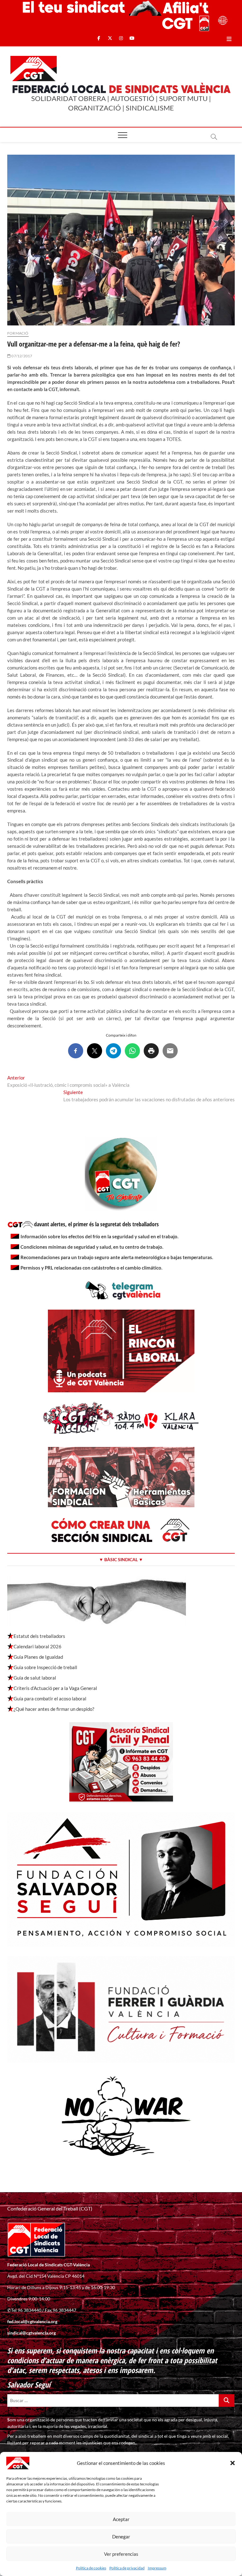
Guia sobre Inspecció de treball (45, 1667)
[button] (233, 2463)
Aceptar (121, 2519)
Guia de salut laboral (35, 1678)
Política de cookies (91, 2568)
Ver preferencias (121, 2554)
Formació (18, 333)
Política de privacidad (127, 2568)
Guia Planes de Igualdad (38, 1657)
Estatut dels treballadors (39, 1636)
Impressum (157, 2568)
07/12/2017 (21, 356)
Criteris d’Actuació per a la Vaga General (55, 1688)
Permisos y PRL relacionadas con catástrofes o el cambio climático (91, 1268)
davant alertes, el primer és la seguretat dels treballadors (96, 1224)
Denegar (121, 2537)
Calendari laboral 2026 (37, 1646)
